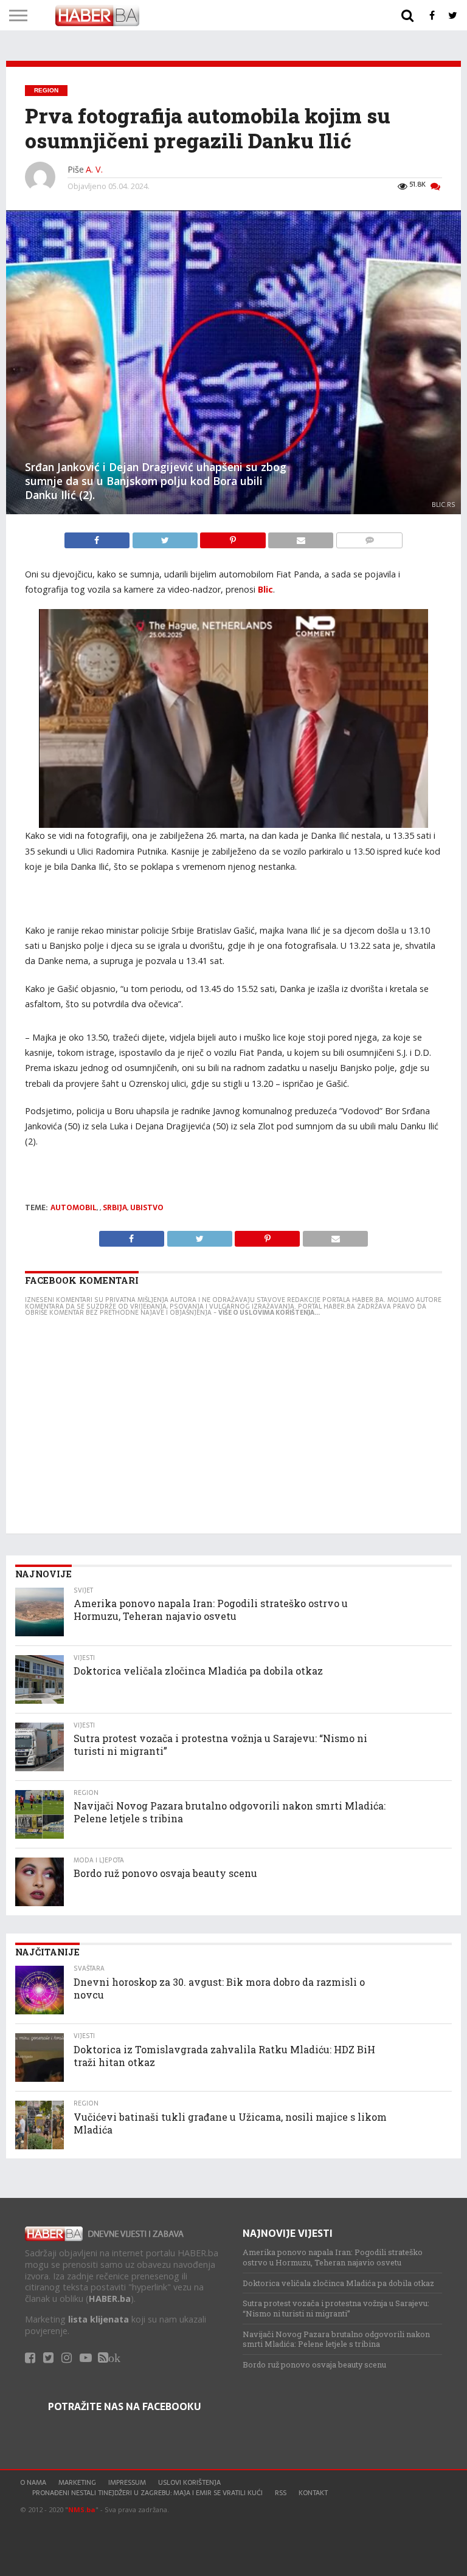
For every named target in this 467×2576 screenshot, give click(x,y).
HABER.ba (110, 2299)
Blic (265, 589)
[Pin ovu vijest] (234, 537)
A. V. (94, 169)
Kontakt (313, 2493)
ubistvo (147, 1208)
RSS (281, 2493)
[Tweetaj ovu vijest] (166, 537)
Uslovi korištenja (189, 2482)
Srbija (115, 1208)
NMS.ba (82, 2509)
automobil (74, 1208)
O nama (33, 2482)
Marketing (77, 2482)
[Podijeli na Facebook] (98, 537)
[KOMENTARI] (369, 537)
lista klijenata (99, 2319)
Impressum (127, 2482)
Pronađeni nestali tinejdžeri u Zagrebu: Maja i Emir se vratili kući (147, 2493)
